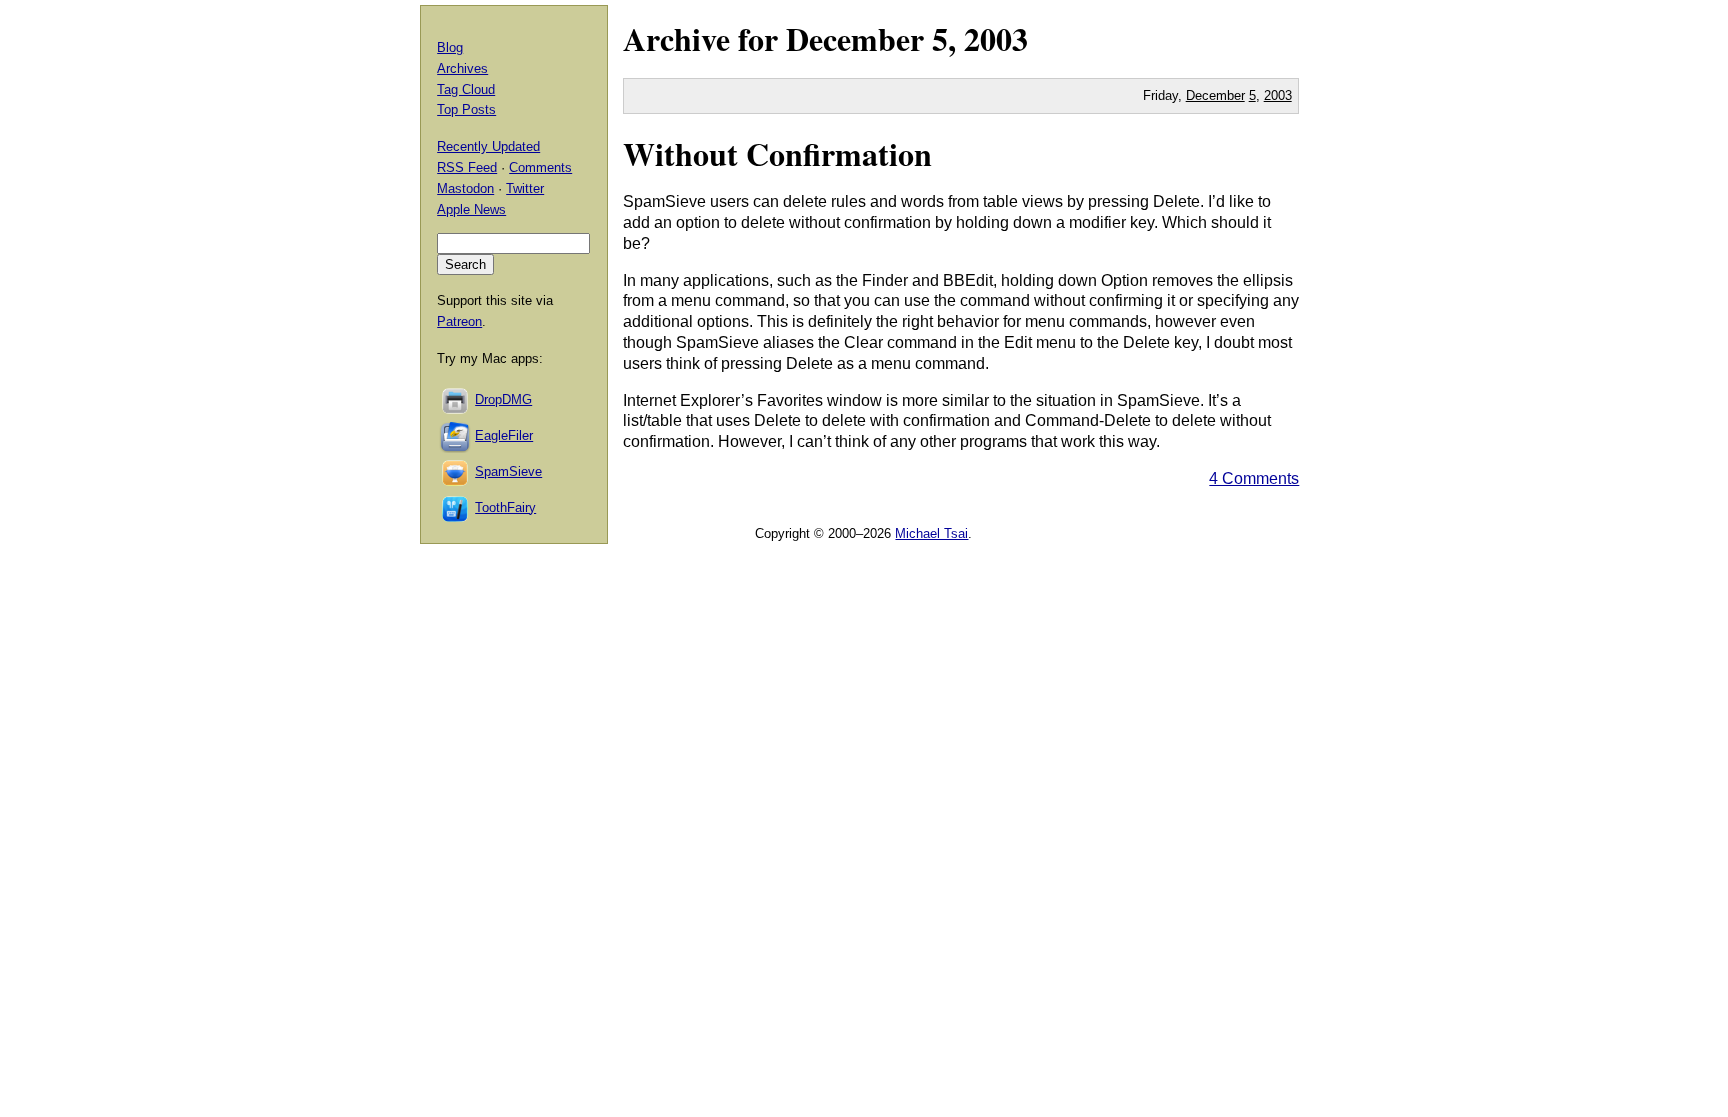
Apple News (471, 209)
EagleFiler (504, 435)
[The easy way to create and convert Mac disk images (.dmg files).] (456, 399)
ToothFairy (505, 507)
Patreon (459, 321)
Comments (540, 167)
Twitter (525, 188)
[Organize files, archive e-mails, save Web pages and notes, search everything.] (456, 435)
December (855, 38)
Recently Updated (488, 146)
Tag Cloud (466, 89)
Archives (462, 68)
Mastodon (465, 188)
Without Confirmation (777, 153)
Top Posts (466, 109)
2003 (996, 38)
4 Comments (1254, 478)
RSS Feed (467, 167)
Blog (450, 47)
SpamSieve (508, 471)
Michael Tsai (931, 533)
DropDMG (503, 399)
